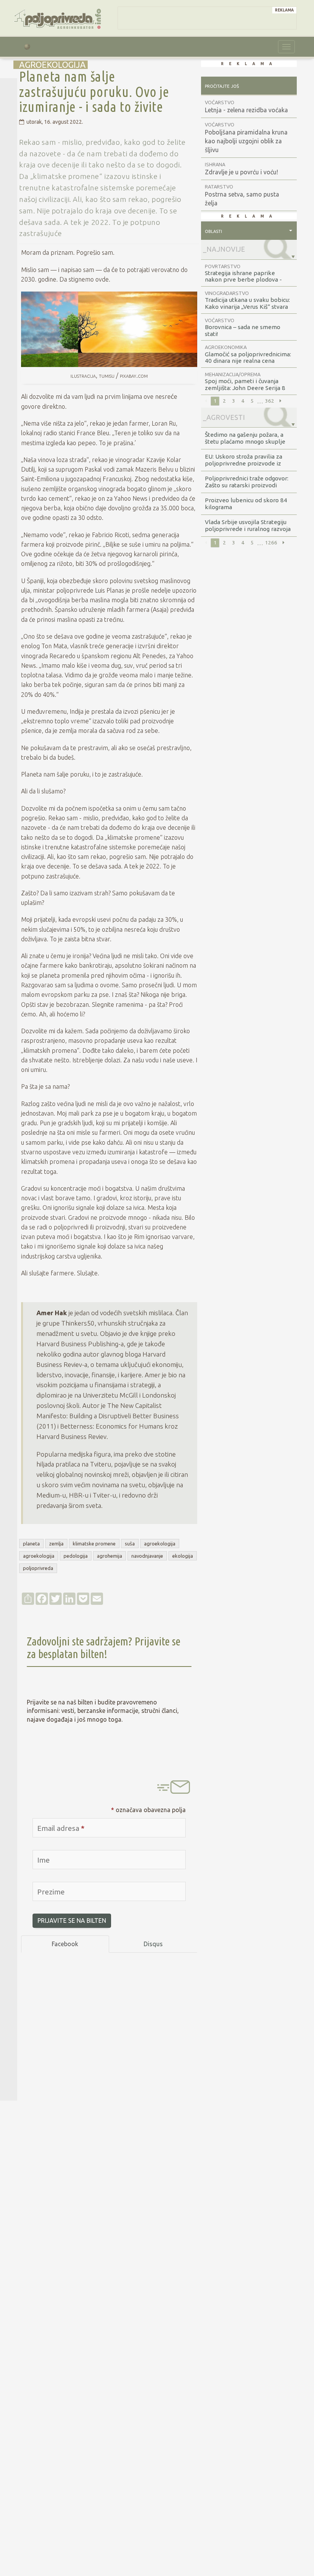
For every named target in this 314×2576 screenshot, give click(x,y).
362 (270, 401)
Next (280, 401)
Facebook (65, 1944)
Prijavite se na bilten (72, 1921)
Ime (43, 1860)
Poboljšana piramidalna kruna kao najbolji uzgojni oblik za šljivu (246, 138)
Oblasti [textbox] (213, 231)
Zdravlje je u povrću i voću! (241, 169)
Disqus (153, 1944)
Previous (206, 401)
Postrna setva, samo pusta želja (242, 195)
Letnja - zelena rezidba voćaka (246, 107)
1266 (271, 542)
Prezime (51, 1892)
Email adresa (61, 1828)
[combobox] (249, 231)
